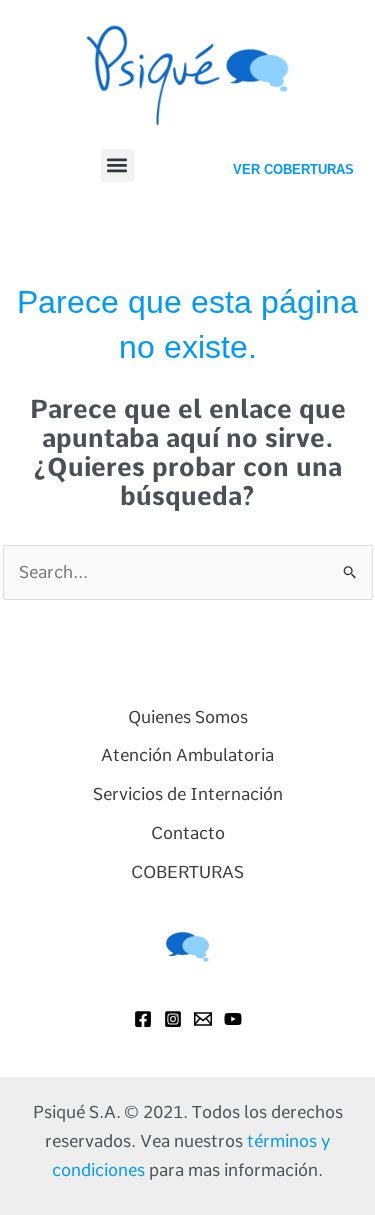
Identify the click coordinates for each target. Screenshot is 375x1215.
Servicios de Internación (188, 794)
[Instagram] (173, 1019)
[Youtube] (233, 1019)
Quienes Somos (188, 717)
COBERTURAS (187, 872)
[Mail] (203, 1019)
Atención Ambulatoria (187, 755)
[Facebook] (143, 1019)
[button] (117, 165)
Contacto (188, 833)
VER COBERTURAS (293, 169)
